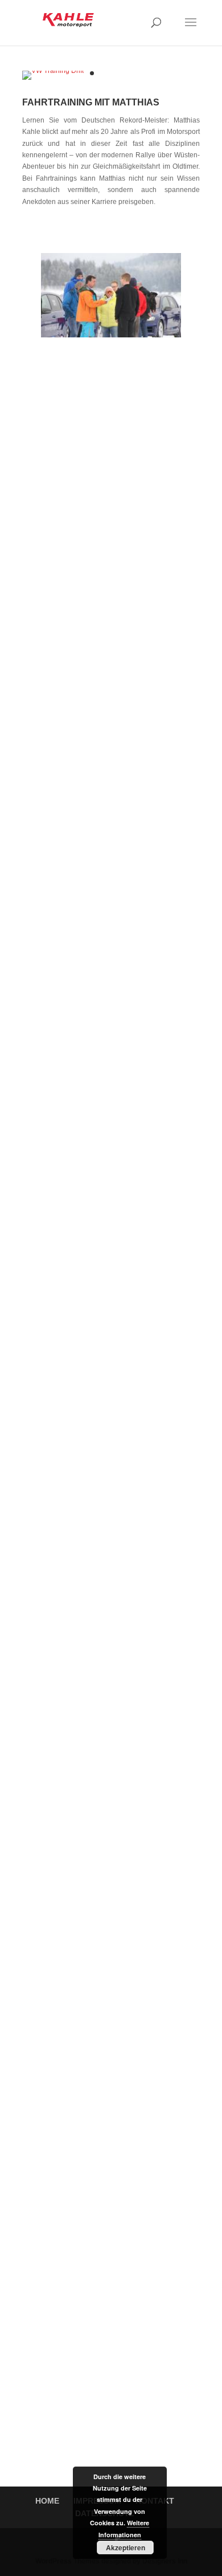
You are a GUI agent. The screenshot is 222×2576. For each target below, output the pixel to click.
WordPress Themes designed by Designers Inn (111, 2561)
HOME (47, 2501)
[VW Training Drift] (53, 71)
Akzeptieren (126, 2548)
